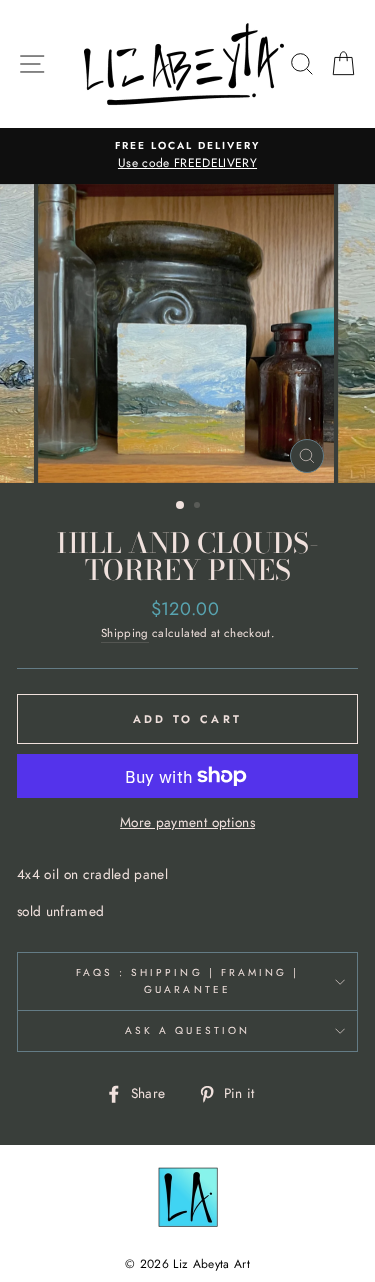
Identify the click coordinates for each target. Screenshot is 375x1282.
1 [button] (181, 506)
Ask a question (187, 1030)
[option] (187, 156)
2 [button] (199, 507)
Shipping (125, 633)
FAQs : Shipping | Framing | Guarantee (188, 980)
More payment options (187, 822)
